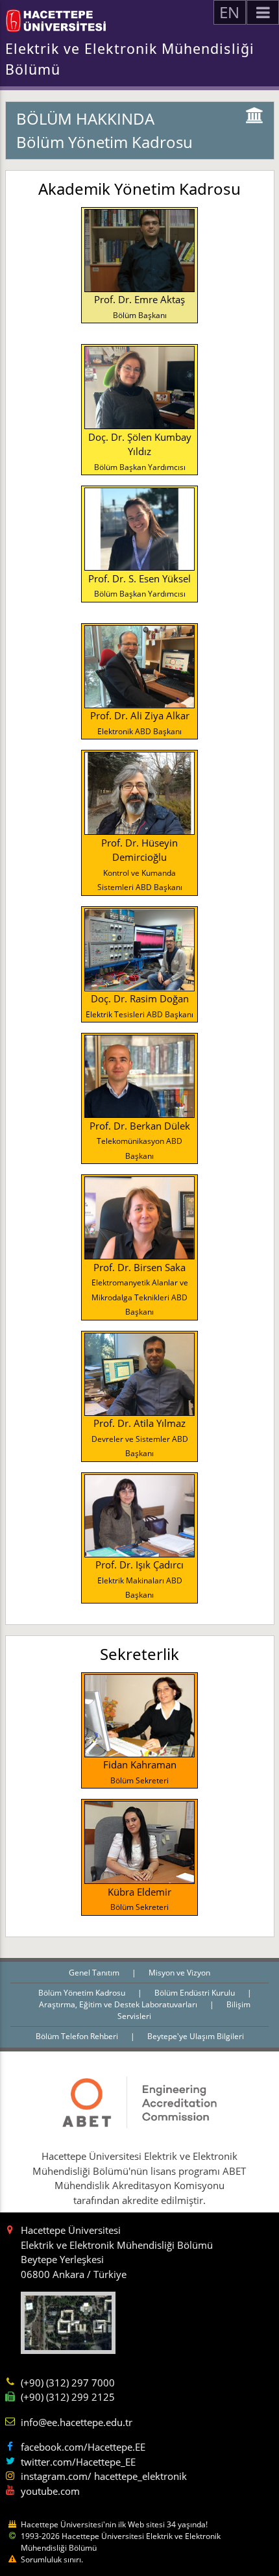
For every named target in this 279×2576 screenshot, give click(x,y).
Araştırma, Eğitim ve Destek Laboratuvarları (119, 2004)
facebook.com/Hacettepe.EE (83, 2447)
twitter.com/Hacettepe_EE (78, 2462)
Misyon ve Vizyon (179, 1973)
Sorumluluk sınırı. (52, 2559)
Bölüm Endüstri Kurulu (196, 1993)
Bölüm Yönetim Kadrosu (83, 1993)
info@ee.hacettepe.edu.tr (77, 2422)
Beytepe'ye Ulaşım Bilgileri (196, 2036)
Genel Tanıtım (95, 1973)
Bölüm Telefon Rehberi (78, 2036)
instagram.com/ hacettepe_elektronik (104, 2476)
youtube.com (50, 2491)
